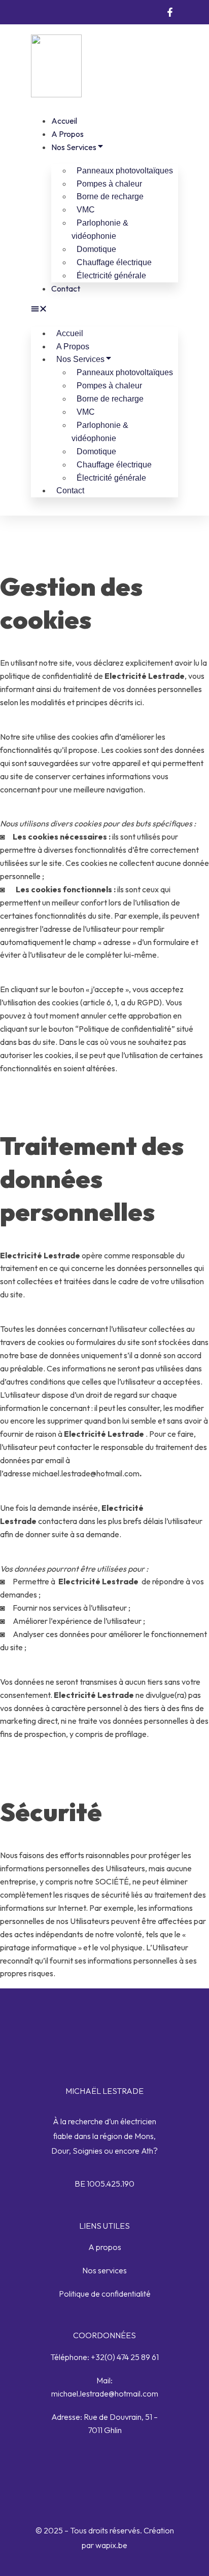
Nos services (74, 147)
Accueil (64, 121)
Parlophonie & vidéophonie (100, 229)
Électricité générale (111, 276)
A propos (67, 134)
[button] (104, 310)
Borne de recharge (110, 196)
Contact (66, 288)
